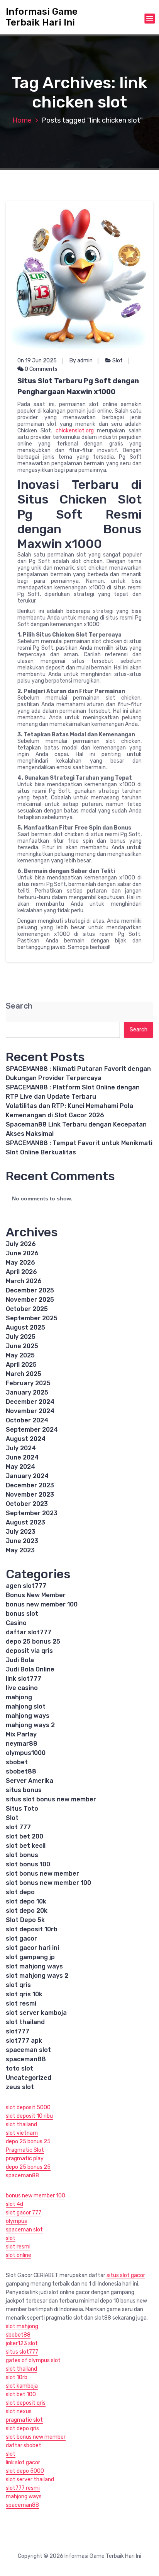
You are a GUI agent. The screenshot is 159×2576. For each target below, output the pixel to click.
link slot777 (24, 1679)
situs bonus (24, 1790)
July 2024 (21, 1448)
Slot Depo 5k (25, 1920)
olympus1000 (26, 1753)
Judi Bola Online (30, 1669)
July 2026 (21, 1244)
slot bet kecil (26, 1846)
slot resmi (21, 2003)
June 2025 (22, 1346)
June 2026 (22, 1253)
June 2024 (22, 1457)
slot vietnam (22, 2133)
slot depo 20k (27, 1911)
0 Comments (41, 369)
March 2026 (24, 1281)
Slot (118, 361)
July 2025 (21, 1337)
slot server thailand (30, 2480)
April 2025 (21, 1365)
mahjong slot (26, 1706)
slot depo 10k (26, 1901)
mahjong (19, 1697)
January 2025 (27, 1392)
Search (19, 1006)
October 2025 (27, 1309)
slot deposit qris (26, 2403)
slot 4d (14, 2204)
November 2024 (30, 1411)
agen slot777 (26, 1586)
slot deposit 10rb (32, 1929)
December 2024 (30, 1402)
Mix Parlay (21, 1734)
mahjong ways (28, 1716)
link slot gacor (23, 2462)
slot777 (18, 2031)
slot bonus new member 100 (48, 1883)
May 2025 (20, 1355)
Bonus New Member (36, 1595)
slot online (19, 2255)
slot (11, 2238)
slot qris (18, 1985)
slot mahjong (22, 2326)
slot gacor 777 (24, 2213)
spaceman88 (26, 2059)
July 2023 (21, 1532)
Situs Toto (22, 1809)
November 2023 (30, 1495)
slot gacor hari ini (32, 1948)
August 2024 (26, 1439)
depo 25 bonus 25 (33, 1641)
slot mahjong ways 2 (37, 1976)
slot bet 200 (25, 1836)
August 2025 (25, 1327)
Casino (16, 1623)
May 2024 (20, 1467)
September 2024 (32, 1430)
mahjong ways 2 (30, 1725)
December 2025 (30, 1290)
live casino (22, 1688)
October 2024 (27, 1420)
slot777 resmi (23, 2488)
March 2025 (24, 1374)
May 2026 (20, 1262)
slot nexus (19, 2411)
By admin (81, 361)
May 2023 (20, 1550)
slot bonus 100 (28, 1864)
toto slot (19, 2068)
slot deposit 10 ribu (29, 2116)
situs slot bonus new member (51, 1799)
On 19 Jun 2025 (37, 361)
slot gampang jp (30, 1957)
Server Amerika (30, 1781)
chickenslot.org (75, 431)
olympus (16, 2221)
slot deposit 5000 (28, 2107)
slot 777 (18, 1827)
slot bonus (22, 1855)
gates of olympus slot (33, 2360)
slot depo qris (22, 2428)
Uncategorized (29, 2078)
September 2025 (32, 1318)
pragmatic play (25, 2159)
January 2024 (27, 1476)
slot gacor (21, 1938)
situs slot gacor (126, 2275)
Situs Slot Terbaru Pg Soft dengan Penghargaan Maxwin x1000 (78, 386)
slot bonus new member (42, 1874)
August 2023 (25, 1522)
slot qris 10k (24, 1994)
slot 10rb (17, 2377)
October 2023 (27, 1504)
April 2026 (21, 1272)
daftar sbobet (24, 2445)
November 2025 (30, 1300)
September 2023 (32, 1513)
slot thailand (25, 2022)
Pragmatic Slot (25, 2150)
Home (22, 120)
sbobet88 (21, 1771)
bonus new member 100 (42, 1604)
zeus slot (20, 2087)
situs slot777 (22, 2352)
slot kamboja (22, 2386)
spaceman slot (28, 2050)
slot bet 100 (21, 2394)
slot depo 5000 (25, 2471)
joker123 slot (22, 2343)
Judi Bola (20, 1660)
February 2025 (28, 1383)
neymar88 (22, 1744)
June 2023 (22, 1541)
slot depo (20, 1892)
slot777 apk (24, 2041)
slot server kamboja (36, 2013)
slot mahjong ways (34, 1966)
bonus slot (22, 1614)
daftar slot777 (29, 1632)
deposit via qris (29, 1651)
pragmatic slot (24, 2420)
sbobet (17, 1762)
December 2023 (30, 1485)
